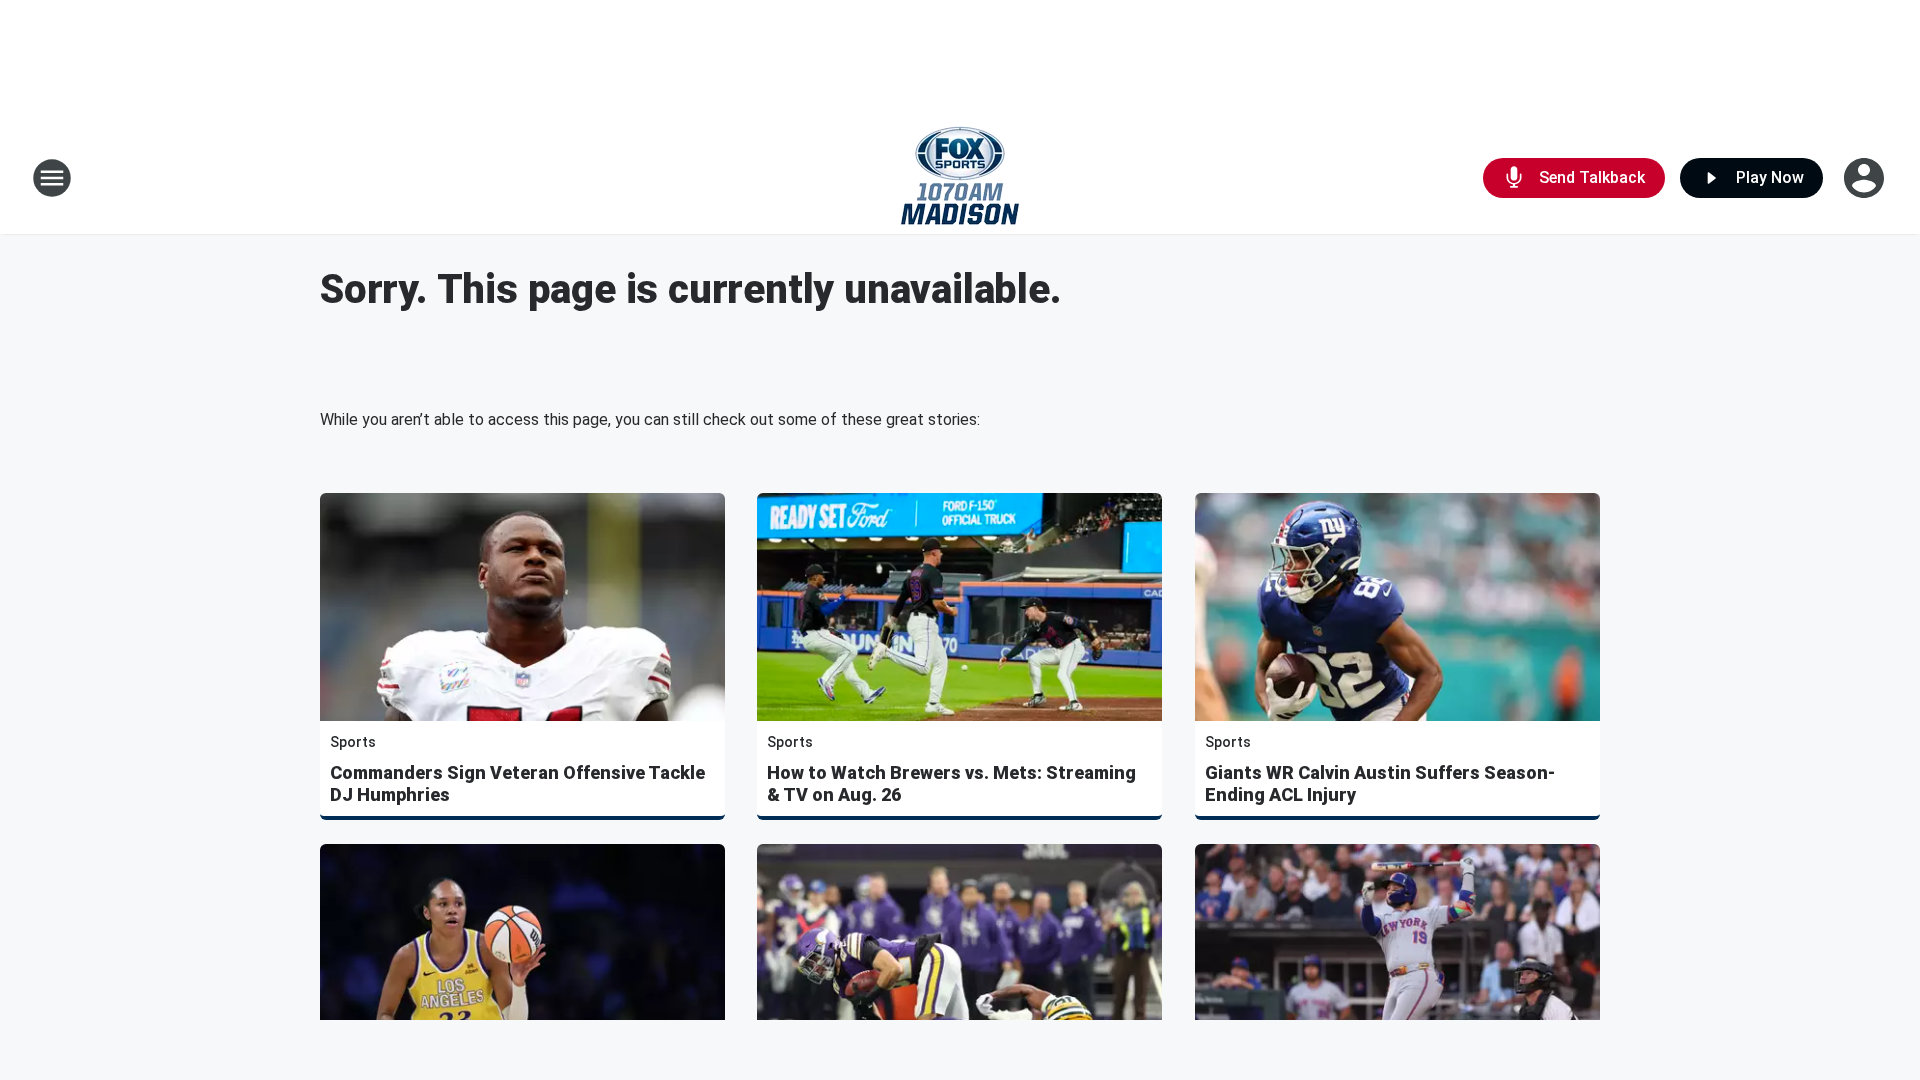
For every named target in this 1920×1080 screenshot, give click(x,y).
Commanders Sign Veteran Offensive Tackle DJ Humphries (517, 783)
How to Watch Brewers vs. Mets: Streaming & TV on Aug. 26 (951, 783)
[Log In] (1866, 178)
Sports (353, 742)
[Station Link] (960, 178)
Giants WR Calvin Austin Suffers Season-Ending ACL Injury (1380, 783)
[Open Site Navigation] (52, 178)
